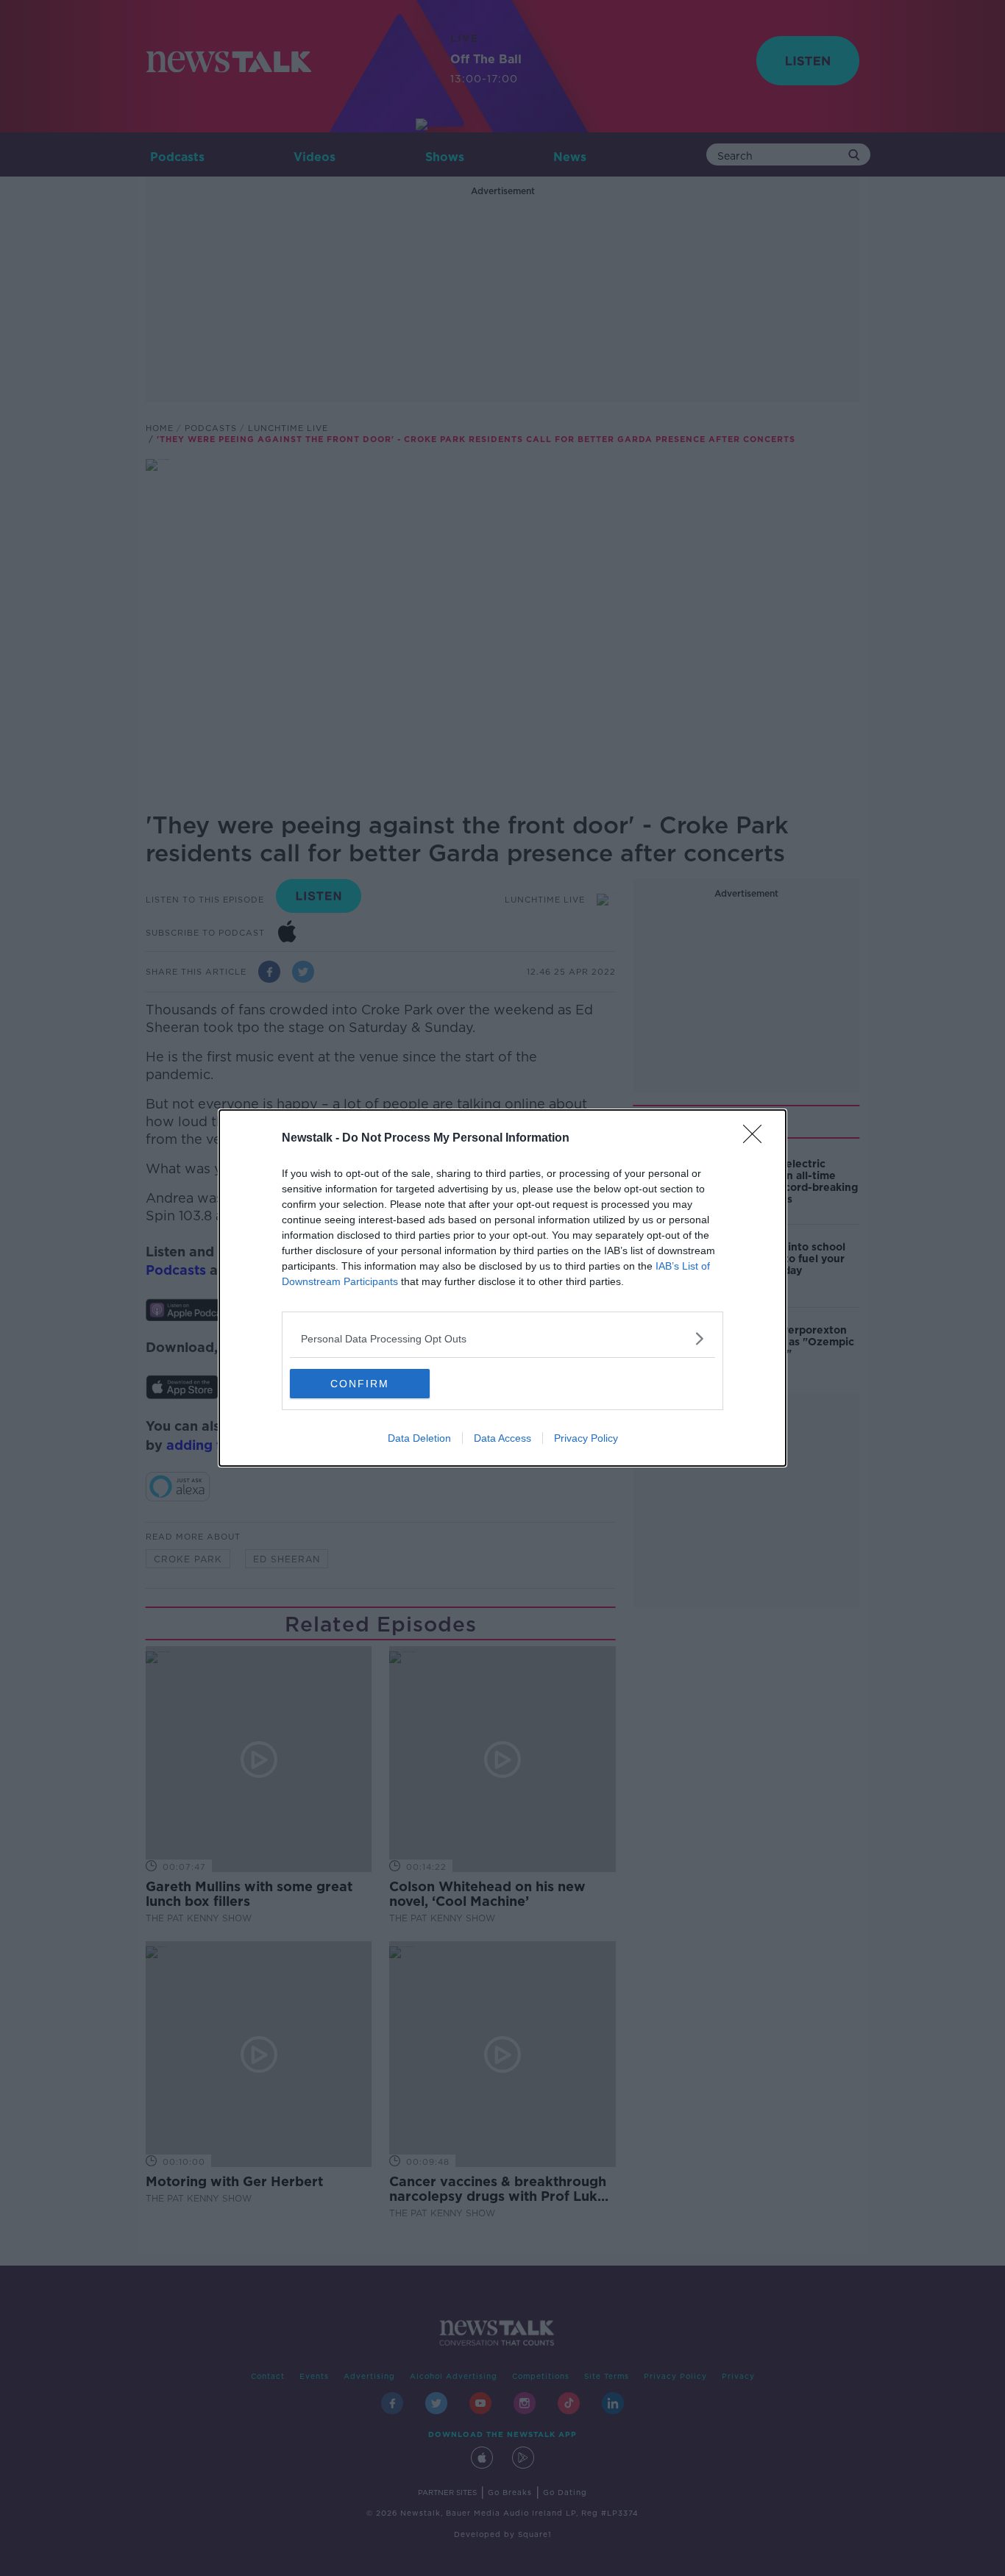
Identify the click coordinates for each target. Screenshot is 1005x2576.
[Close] (757, 1139)
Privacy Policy (586, 1438)
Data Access (502, 1438)
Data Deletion (419, 1438)
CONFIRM (360, 1384)
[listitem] (502, 1338)
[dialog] (502, 1288)
